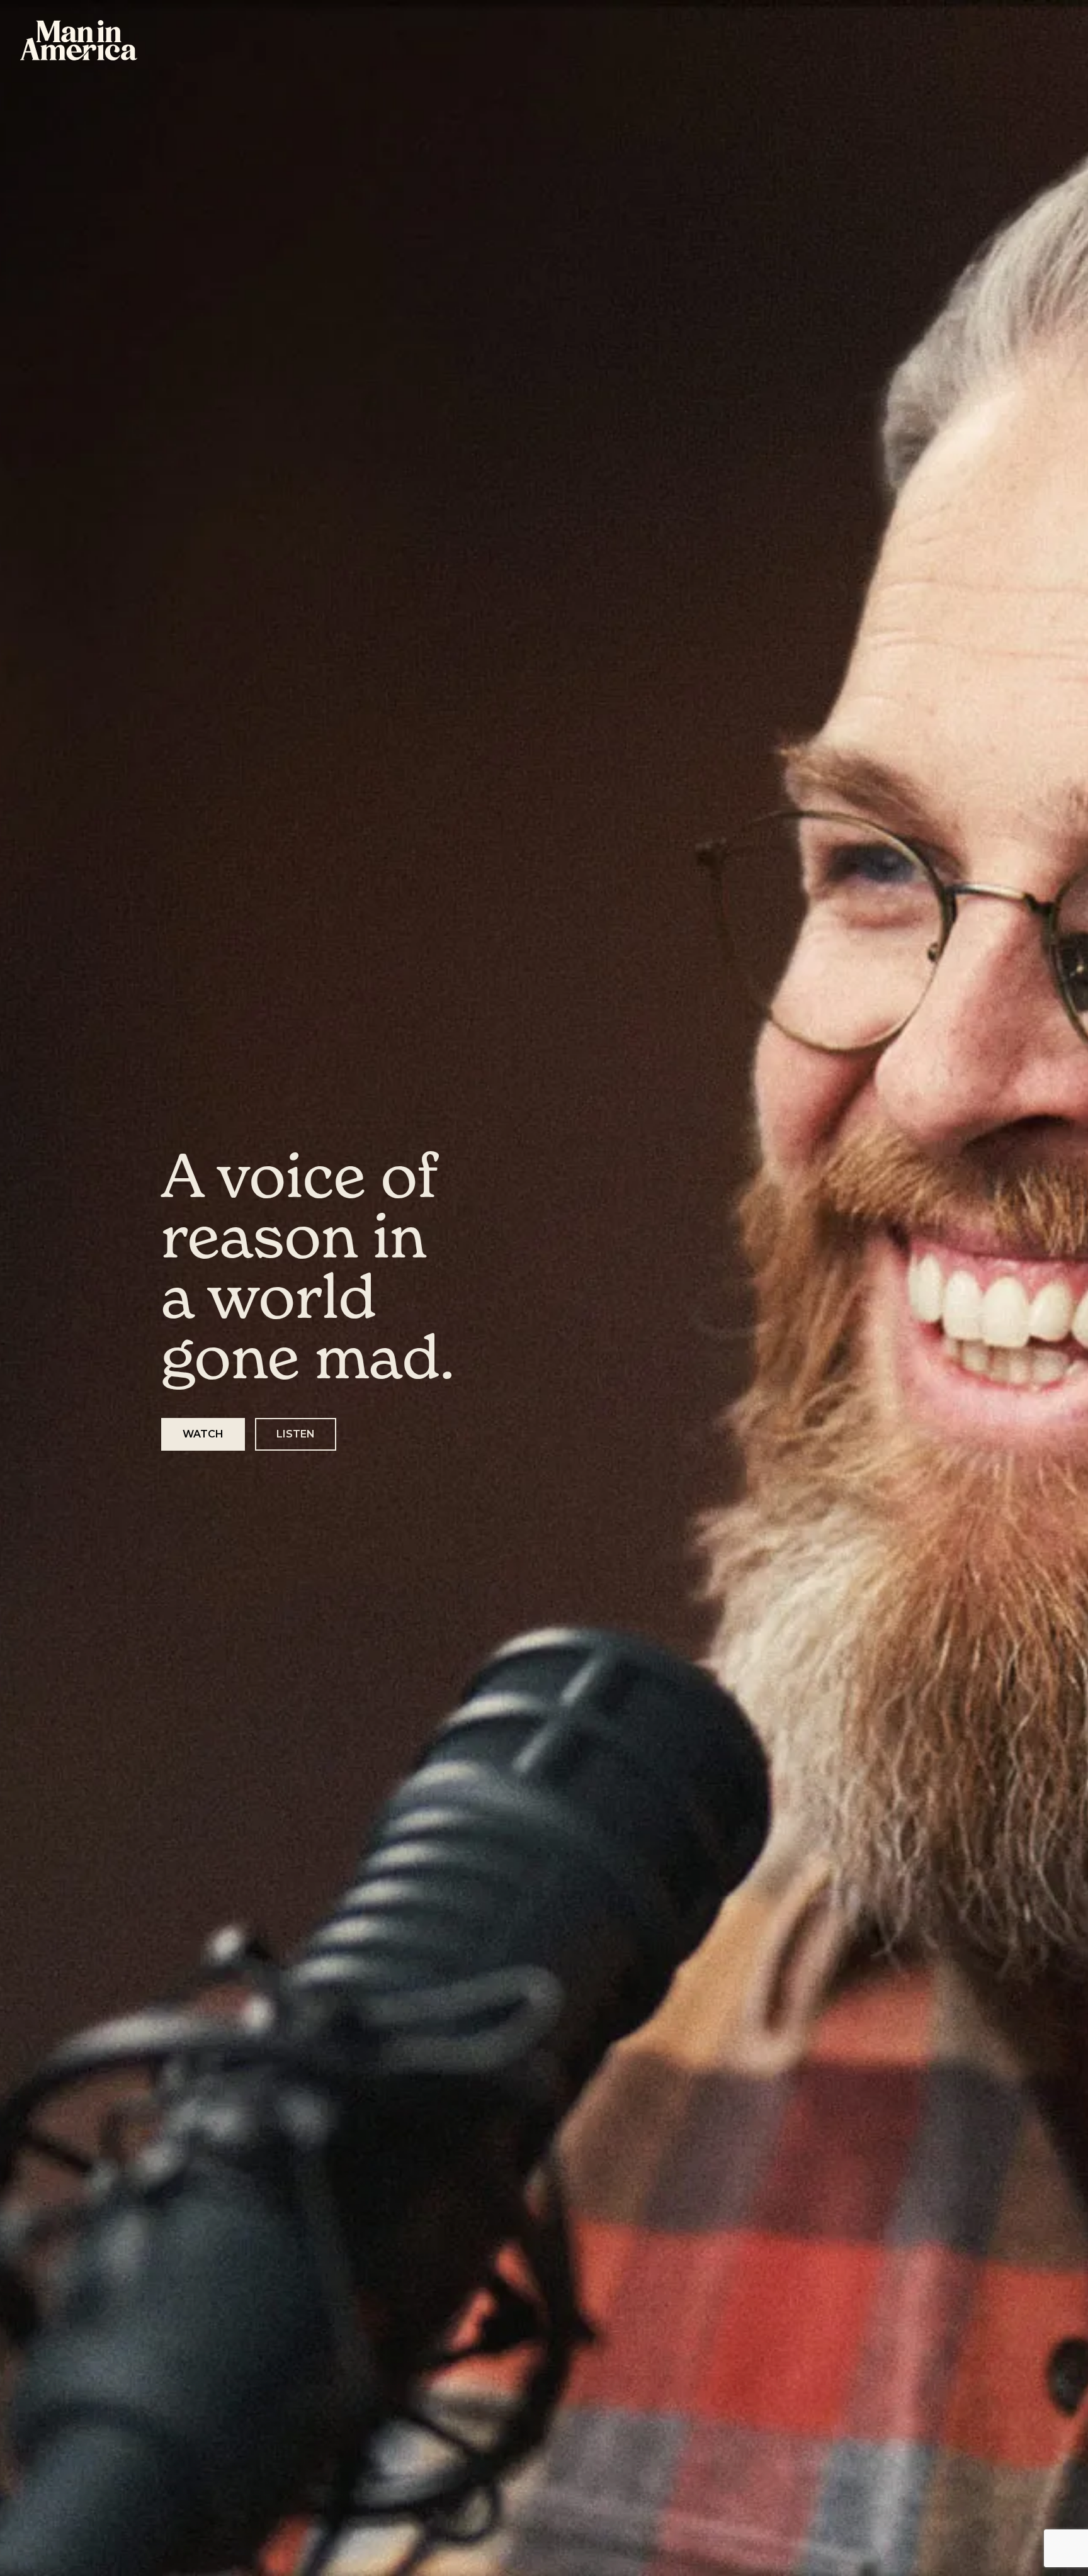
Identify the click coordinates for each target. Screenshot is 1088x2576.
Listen (296, 1434)
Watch (203, 1434)
